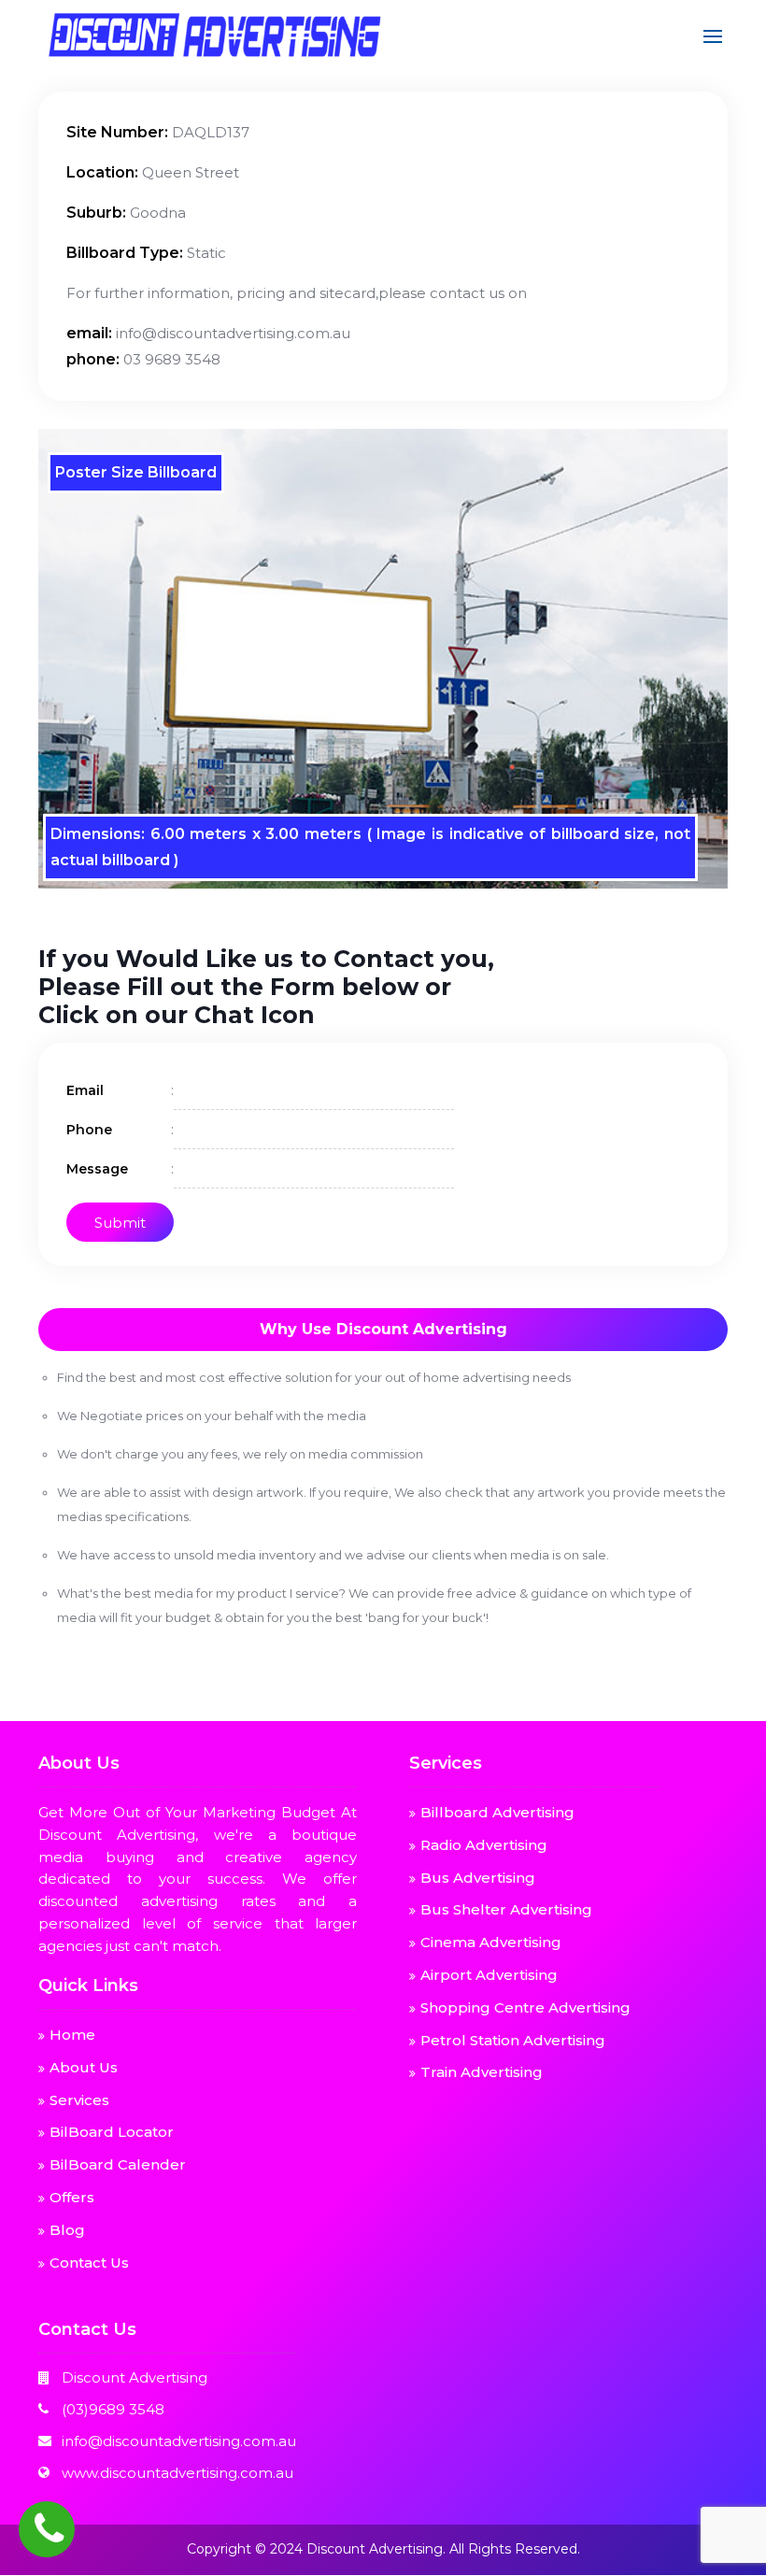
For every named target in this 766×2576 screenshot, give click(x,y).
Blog (67, 2230)
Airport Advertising (489, 1975)
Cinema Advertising (491, 1942)
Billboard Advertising (497, 1812)
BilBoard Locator (112, 2132)
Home (72, 2035)
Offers (72, 2197)
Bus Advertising (478, 1878)
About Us (84, 2067)
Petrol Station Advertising (513, 2040)
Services (79, 2100)
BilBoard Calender (118, 2164)
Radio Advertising (484, 1845)
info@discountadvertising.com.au (179, 2441)
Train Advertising (482, 2072)
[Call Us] (47, 2529)
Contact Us (89, 2263)
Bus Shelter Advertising (506, 1909)
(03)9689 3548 (113, 2409)
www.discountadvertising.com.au (177, 2473)
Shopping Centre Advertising (525, 2007)
